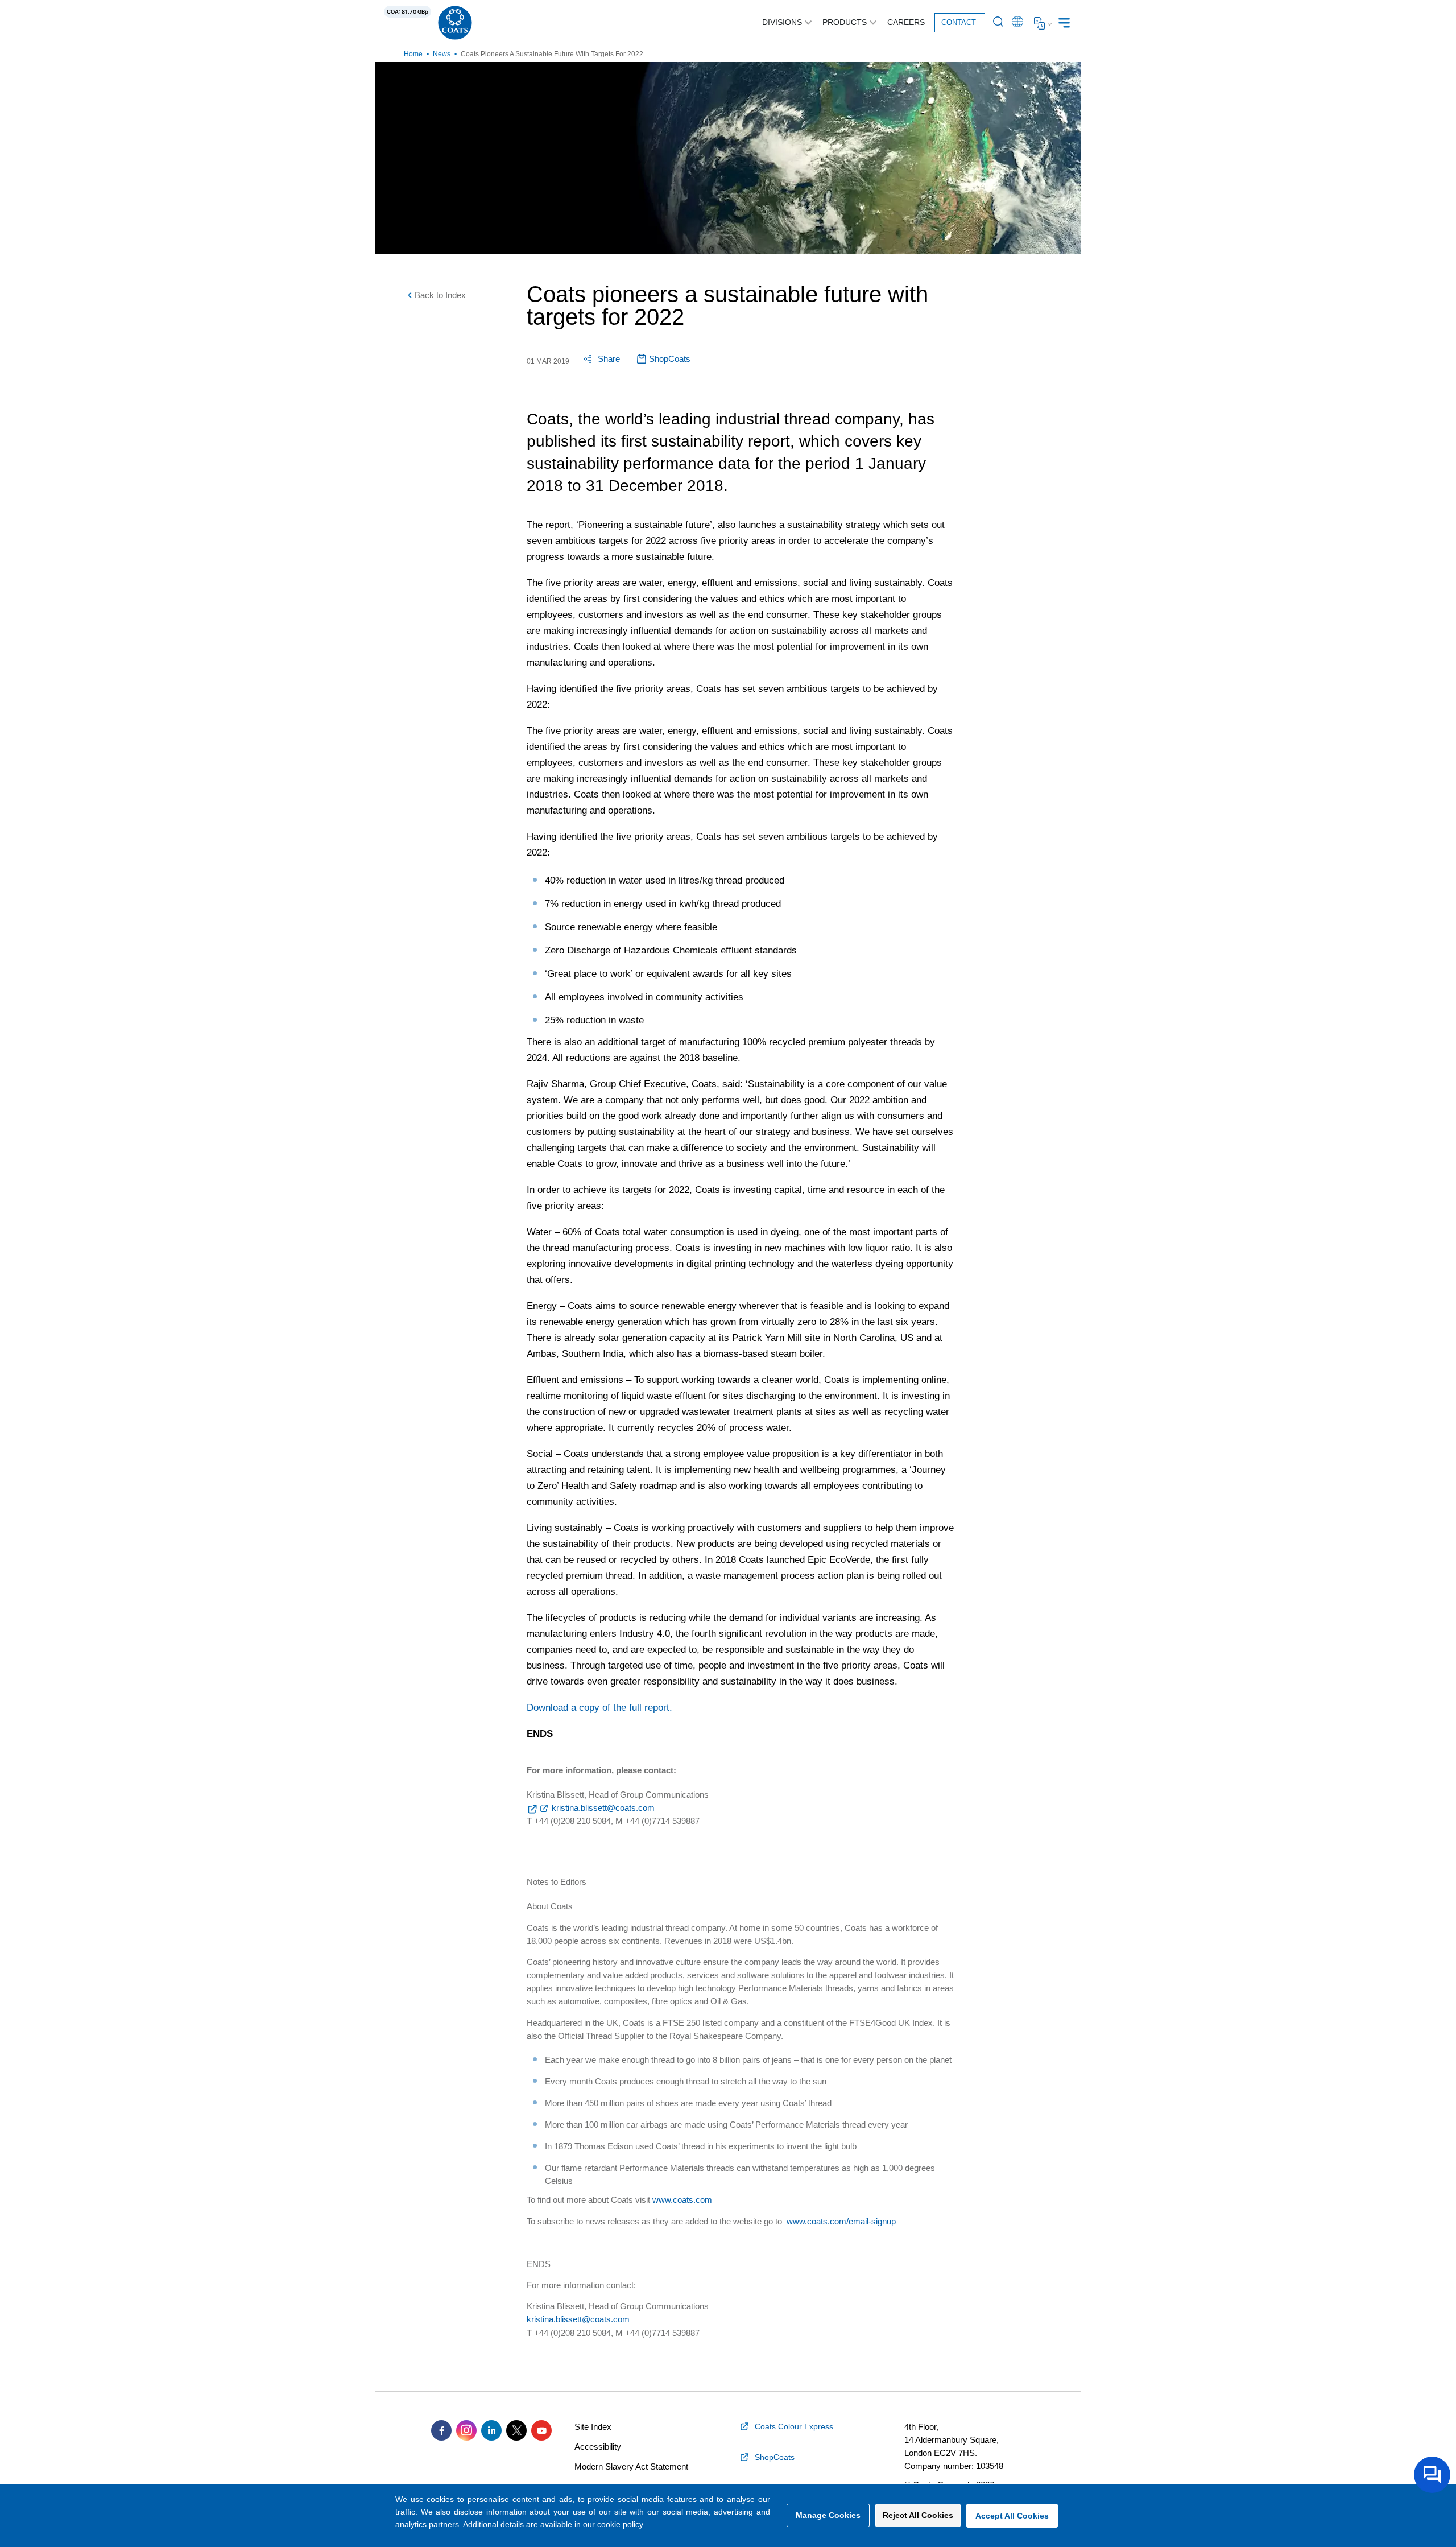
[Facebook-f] (441, 2430)
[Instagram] (466, 2430)
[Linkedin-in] (491, 2430)
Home (413, 54)
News (442, 54)
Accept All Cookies (1012, 2516)
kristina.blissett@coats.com (603, 1808)
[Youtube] (541, 2430)
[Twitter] (516, 2430)
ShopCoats (670, 359)
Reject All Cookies (918, 2515)
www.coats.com (682, 2200)
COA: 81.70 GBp (408, 12)
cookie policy (620, 2524)
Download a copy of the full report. (599, 1708)
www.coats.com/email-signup (841, 2221)
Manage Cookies (828, 2515)
